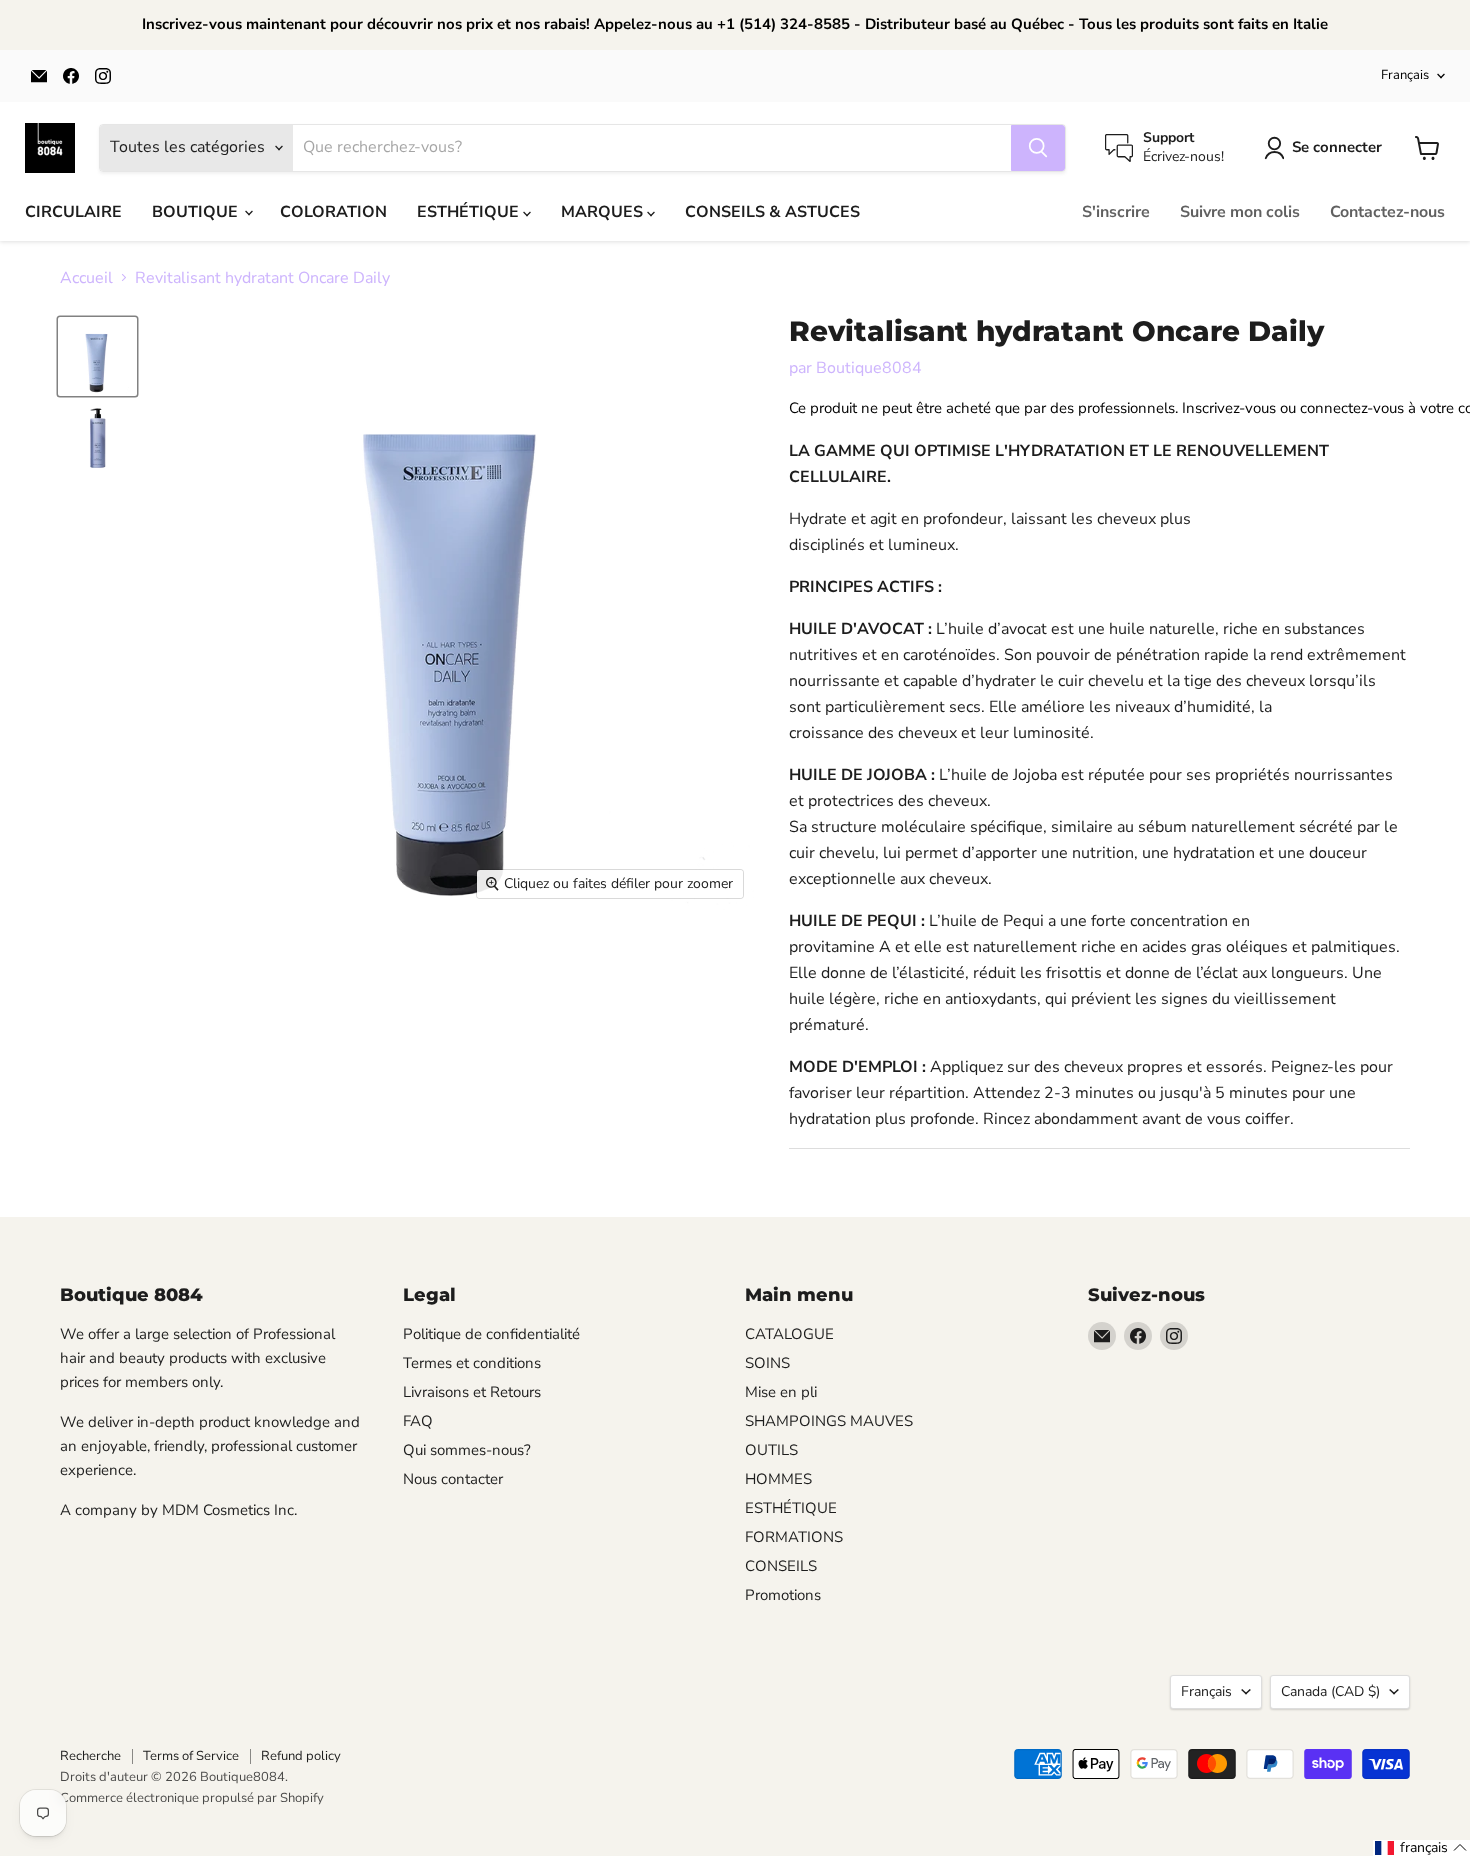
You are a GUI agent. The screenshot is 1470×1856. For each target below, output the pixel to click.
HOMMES (778, 1479)
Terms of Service (191, 1756)
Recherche (90, 1756)
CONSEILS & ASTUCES (772, 212)
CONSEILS (781, 1566)
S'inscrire (1116, 212)
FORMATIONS (794, 1537)
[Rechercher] (1038, 148)
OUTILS (771, 1450)
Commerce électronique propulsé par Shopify (192, 1798)
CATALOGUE (789, 1334)
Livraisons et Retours (472, 1392)
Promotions (783, 1595)
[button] (1421, 1848)
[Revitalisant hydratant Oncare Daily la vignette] (97, 356)
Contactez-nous (1387, 212)
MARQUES (604, 212)
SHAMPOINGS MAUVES (829, 1421)
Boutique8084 (869, 368)
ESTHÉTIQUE (470, 212)
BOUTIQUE (197, 212)
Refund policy (301, 1756)
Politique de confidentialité (491, 1334)
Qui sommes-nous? (467, 1450)
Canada (1330, 1691)
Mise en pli (781, 1392)
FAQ (418, 1421)
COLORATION (333, 212)
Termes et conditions (472, 1363)
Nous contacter (453, 1479)
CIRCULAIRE (73, 212)
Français (1405, 75)
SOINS (767, 1363)
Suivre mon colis (1240, 212)
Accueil (86, 278)
